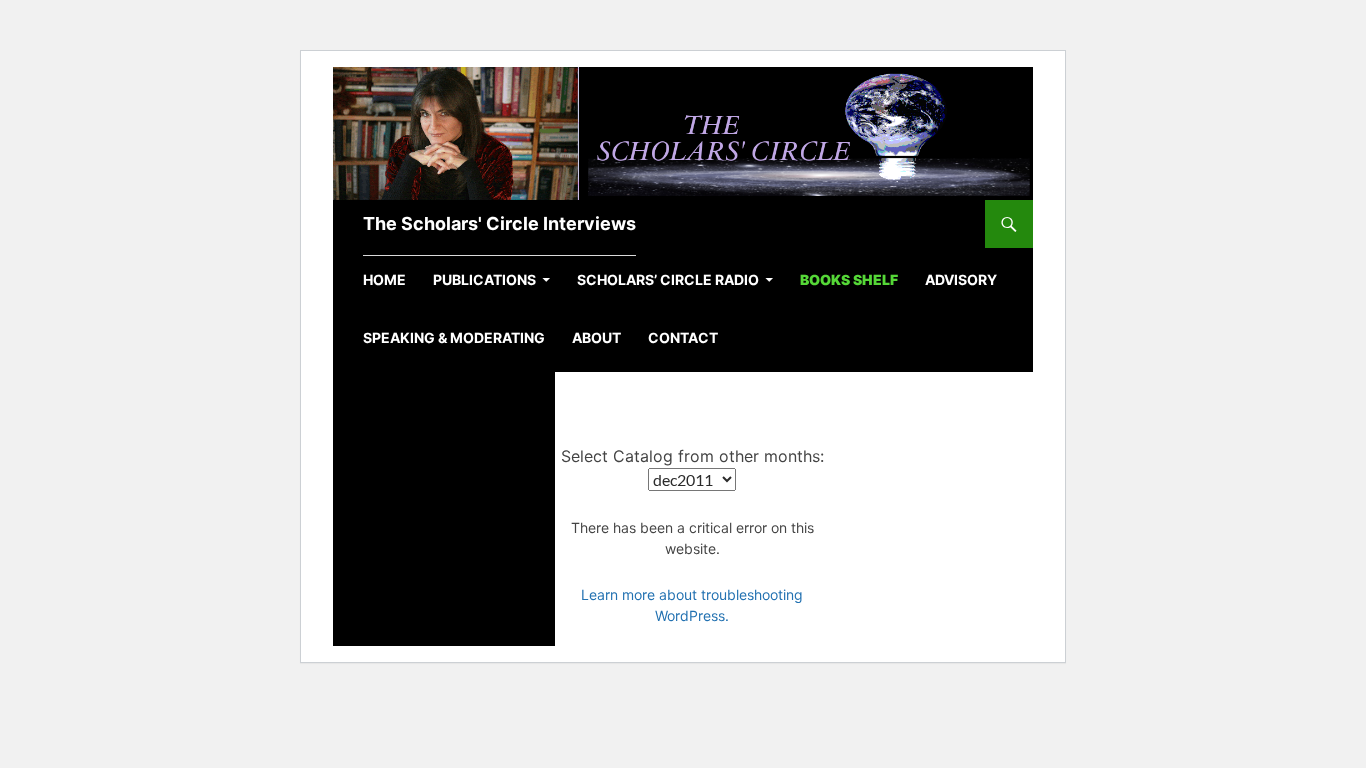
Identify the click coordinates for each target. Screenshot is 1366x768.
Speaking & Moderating (454, 337)
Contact (683, 337)
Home (384, 279)
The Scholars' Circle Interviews (499, 223)
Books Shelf (849, 279)
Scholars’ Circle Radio (668, 279)
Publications (484, 279)
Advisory (961, 279)
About (596, 337)
